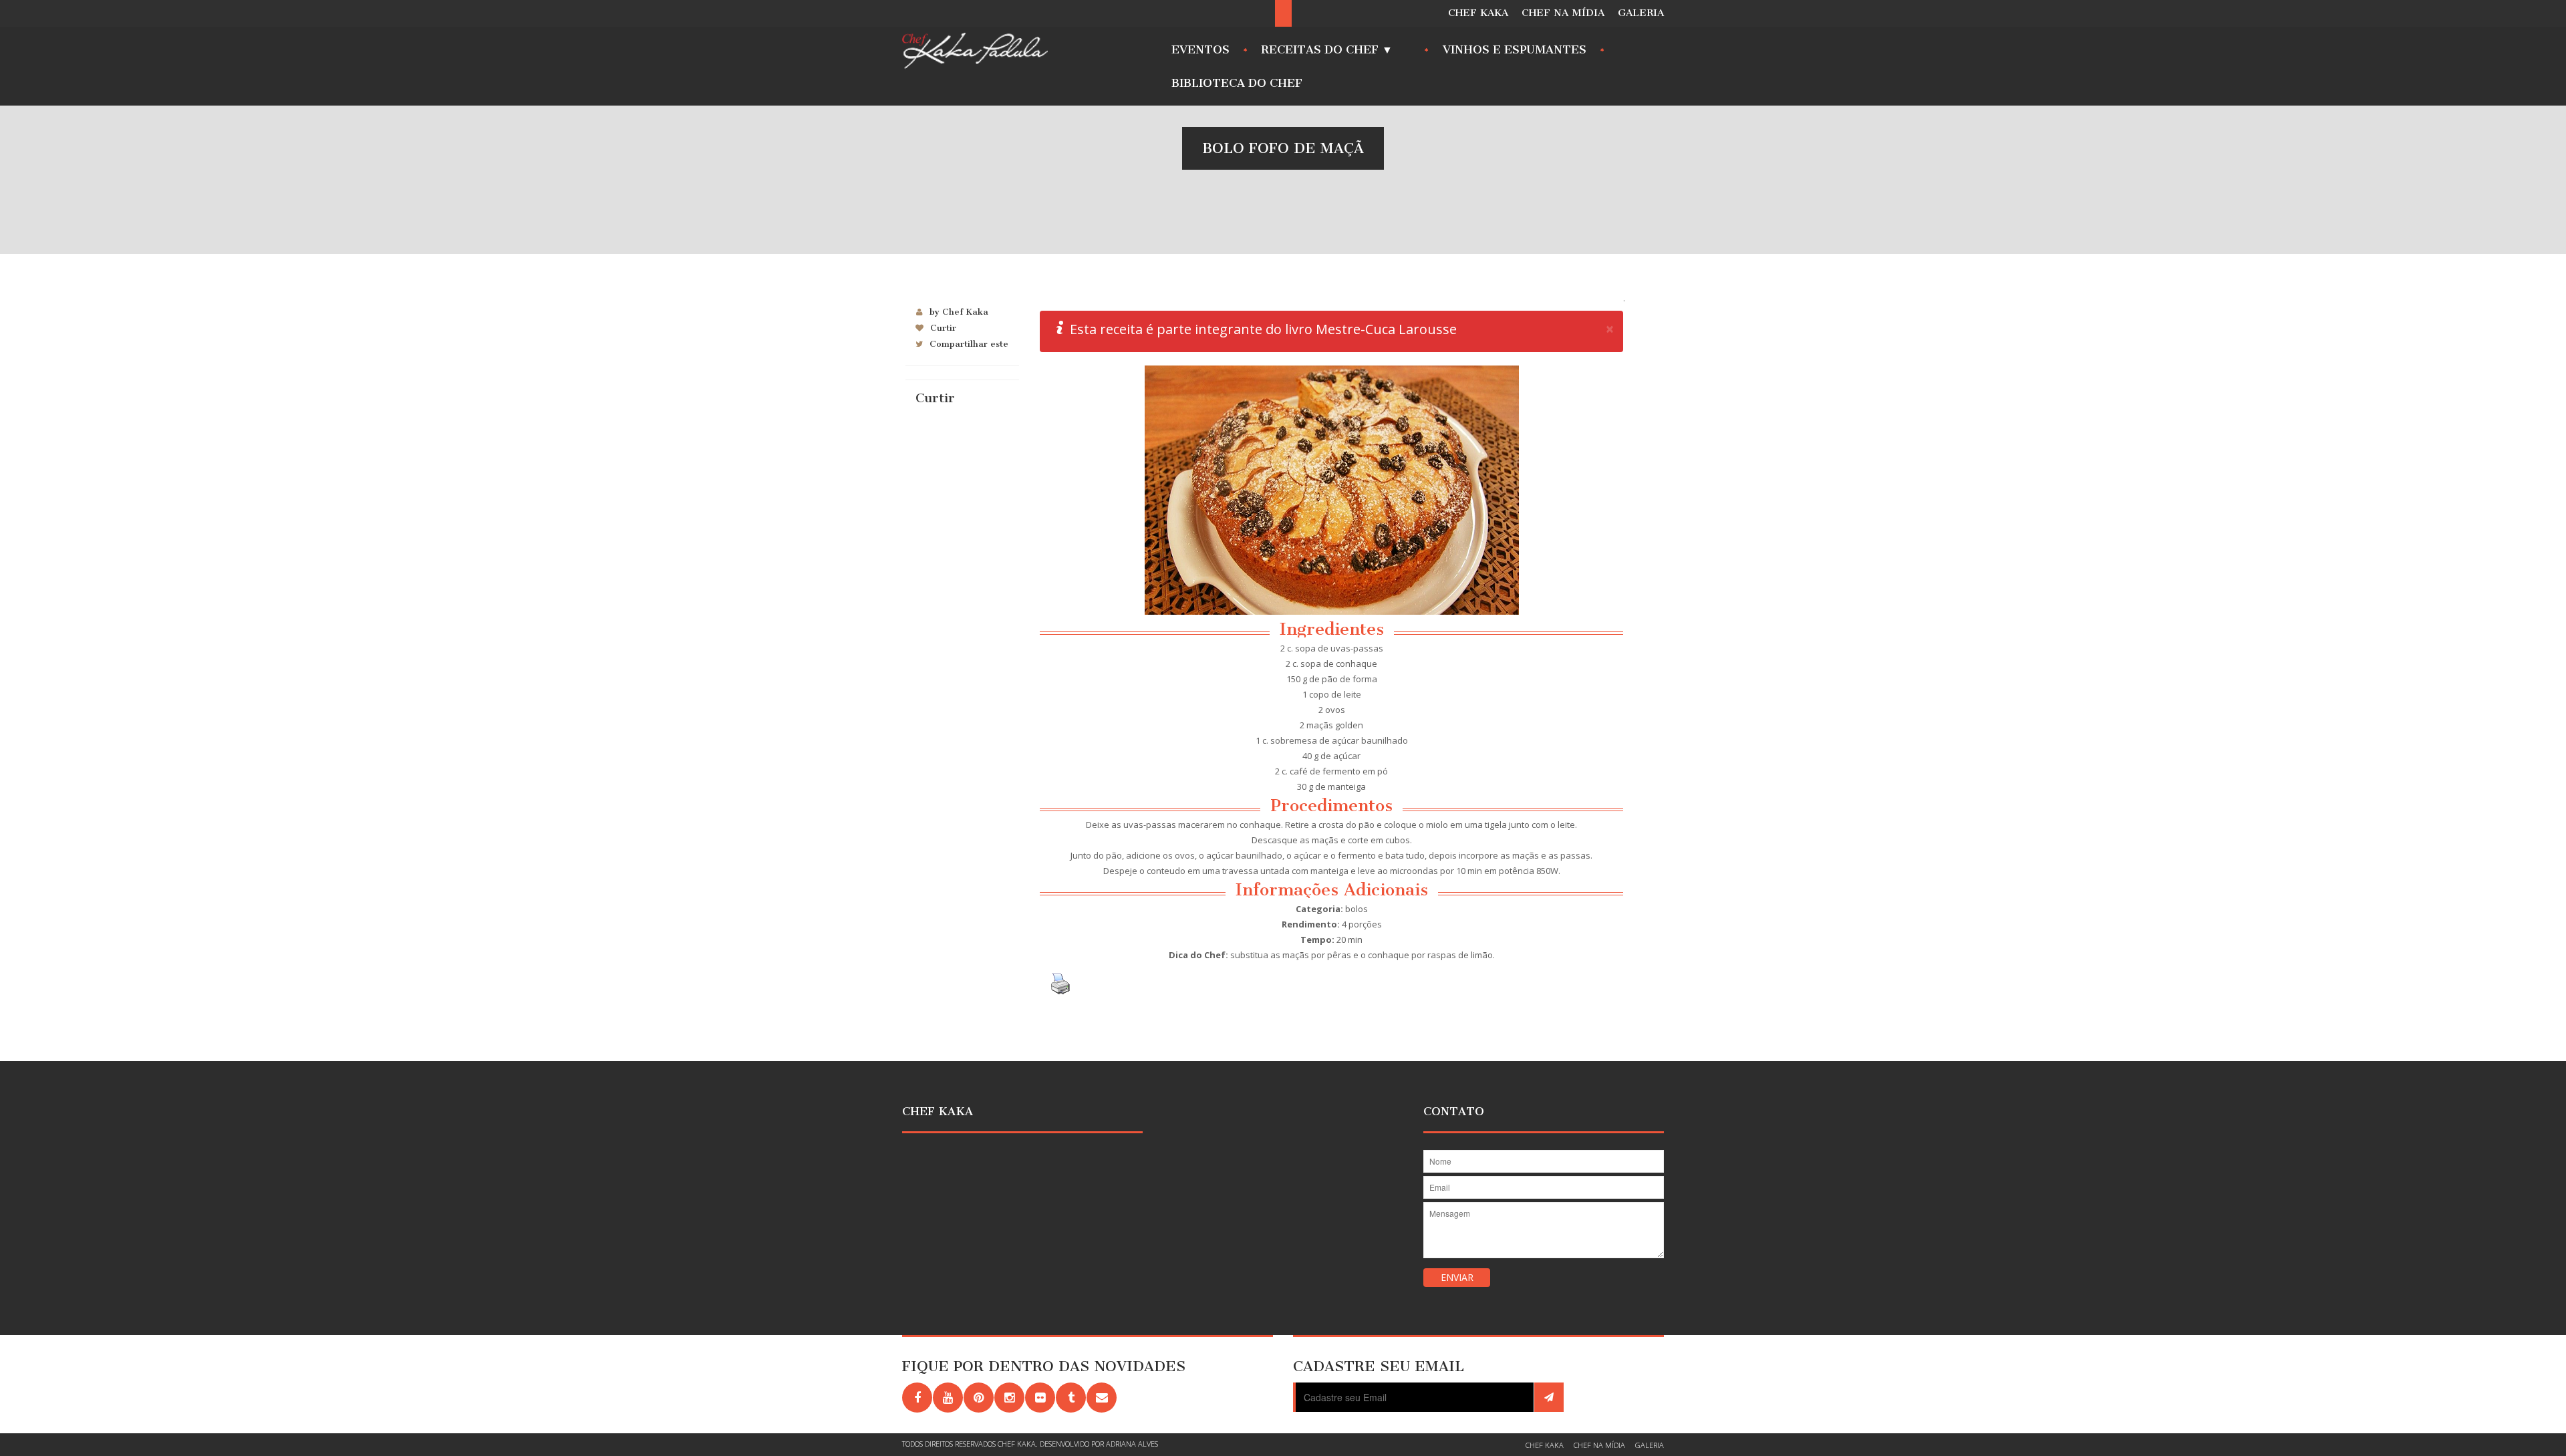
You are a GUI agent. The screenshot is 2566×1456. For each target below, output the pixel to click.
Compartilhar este (969, 344)
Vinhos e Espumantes (1515, 49)
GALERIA (1641, 13)
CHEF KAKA (1478, 13)
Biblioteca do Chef (1237, 83)
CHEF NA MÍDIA (1563, 13)
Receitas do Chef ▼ (1323, 53)
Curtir (943, 328)
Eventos (1200, 49)
